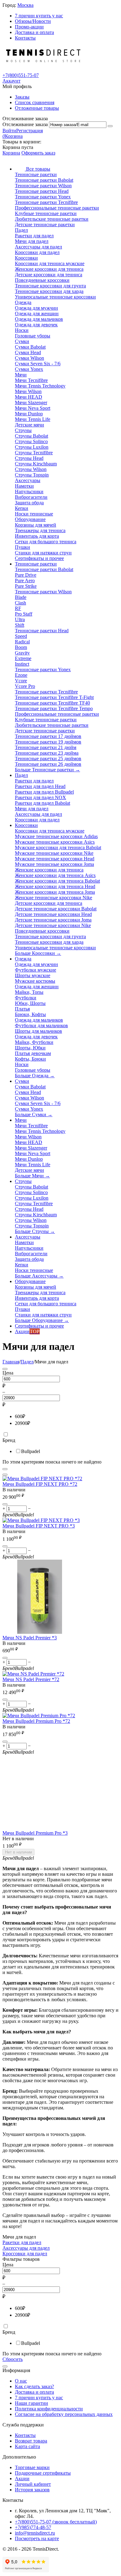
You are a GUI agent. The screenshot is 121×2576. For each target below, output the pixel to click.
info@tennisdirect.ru (35, 2533)
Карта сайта (27, 2446)
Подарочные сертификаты (43, 2473)
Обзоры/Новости (33, 21)
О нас (21, 2381)
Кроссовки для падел (25, 2254)
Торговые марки (32, 2467)
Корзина (11, 153)
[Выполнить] (110, 126)
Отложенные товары (37, 108)
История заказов (32, 2490)
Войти (9, 131)
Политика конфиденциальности (49, 2409)
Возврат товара (31, 2441)
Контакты (25, 38)
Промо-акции (29, 27)
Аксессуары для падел (26, 2248)
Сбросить (13, 2359)
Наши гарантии (31, 2403)
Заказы (22, 97)
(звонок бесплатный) (56, 2522)
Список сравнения (35, 102)
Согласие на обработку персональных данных (64, 2414)
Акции (22, 2479)
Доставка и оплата (34, 32)
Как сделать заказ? (34, 2386)
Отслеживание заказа (25, 124)
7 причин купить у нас (39, 16)
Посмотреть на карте (37, 2538)
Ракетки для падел (22, 2242)
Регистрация (29, 131)
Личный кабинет (33, 2484)
